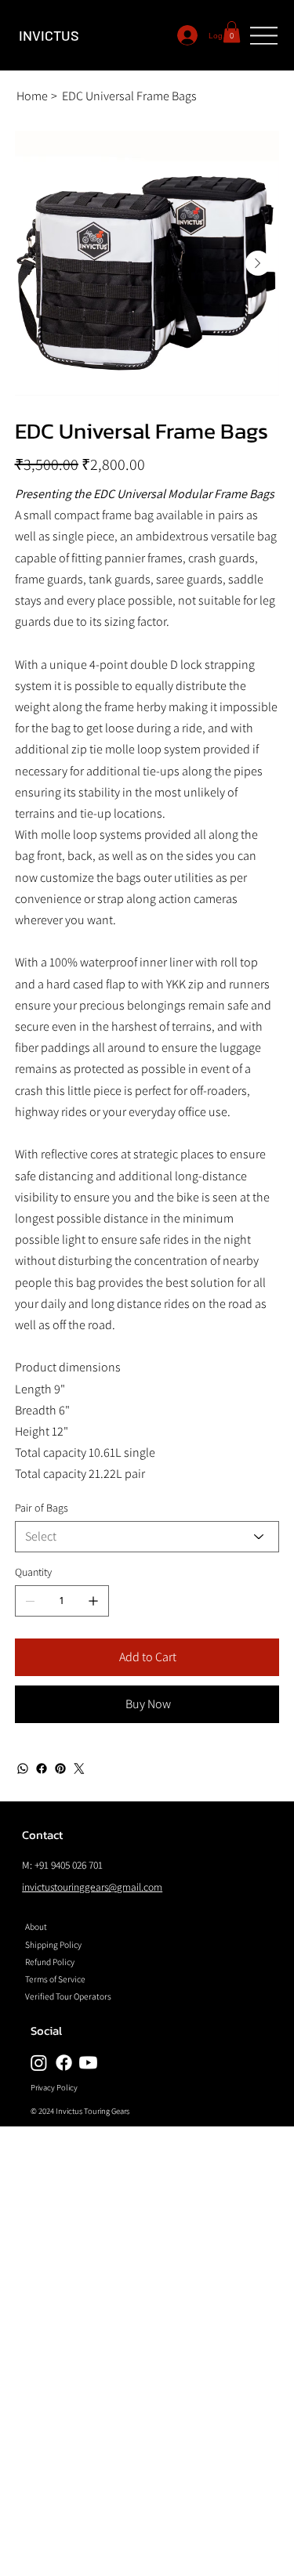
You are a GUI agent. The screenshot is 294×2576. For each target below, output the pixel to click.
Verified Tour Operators (68, 1996)
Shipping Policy (53, 1944)
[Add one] (93, 1601)
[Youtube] (88, 2063)
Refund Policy (50, 1962)
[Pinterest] (60, 1769)
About (36, 1926)
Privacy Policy (54, 2087)
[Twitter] (79, 1769)
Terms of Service (55, 1979)
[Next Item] (258, 263)
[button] (232, 32)
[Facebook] (42, 1769)
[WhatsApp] (23, 1769)
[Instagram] (39, 2063)
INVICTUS (49, 35)
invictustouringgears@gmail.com (92, 1887)
